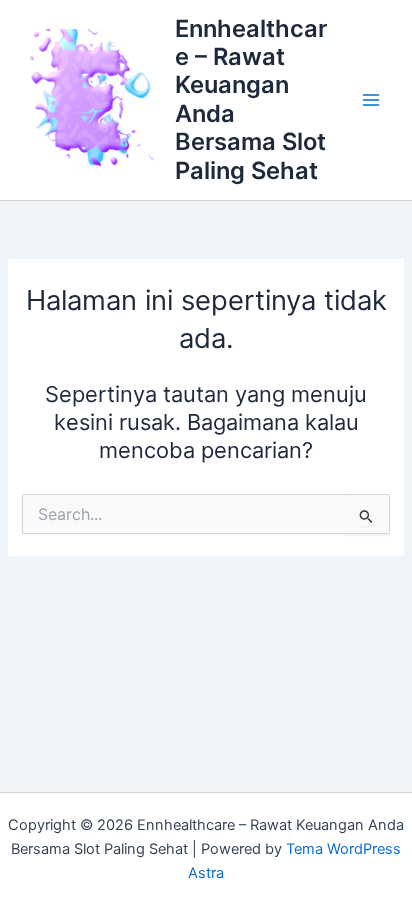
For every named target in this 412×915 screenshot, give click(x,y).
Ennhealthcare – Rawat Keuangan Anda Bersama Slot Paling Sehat (251, 99)
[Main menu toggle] (371, 100)
